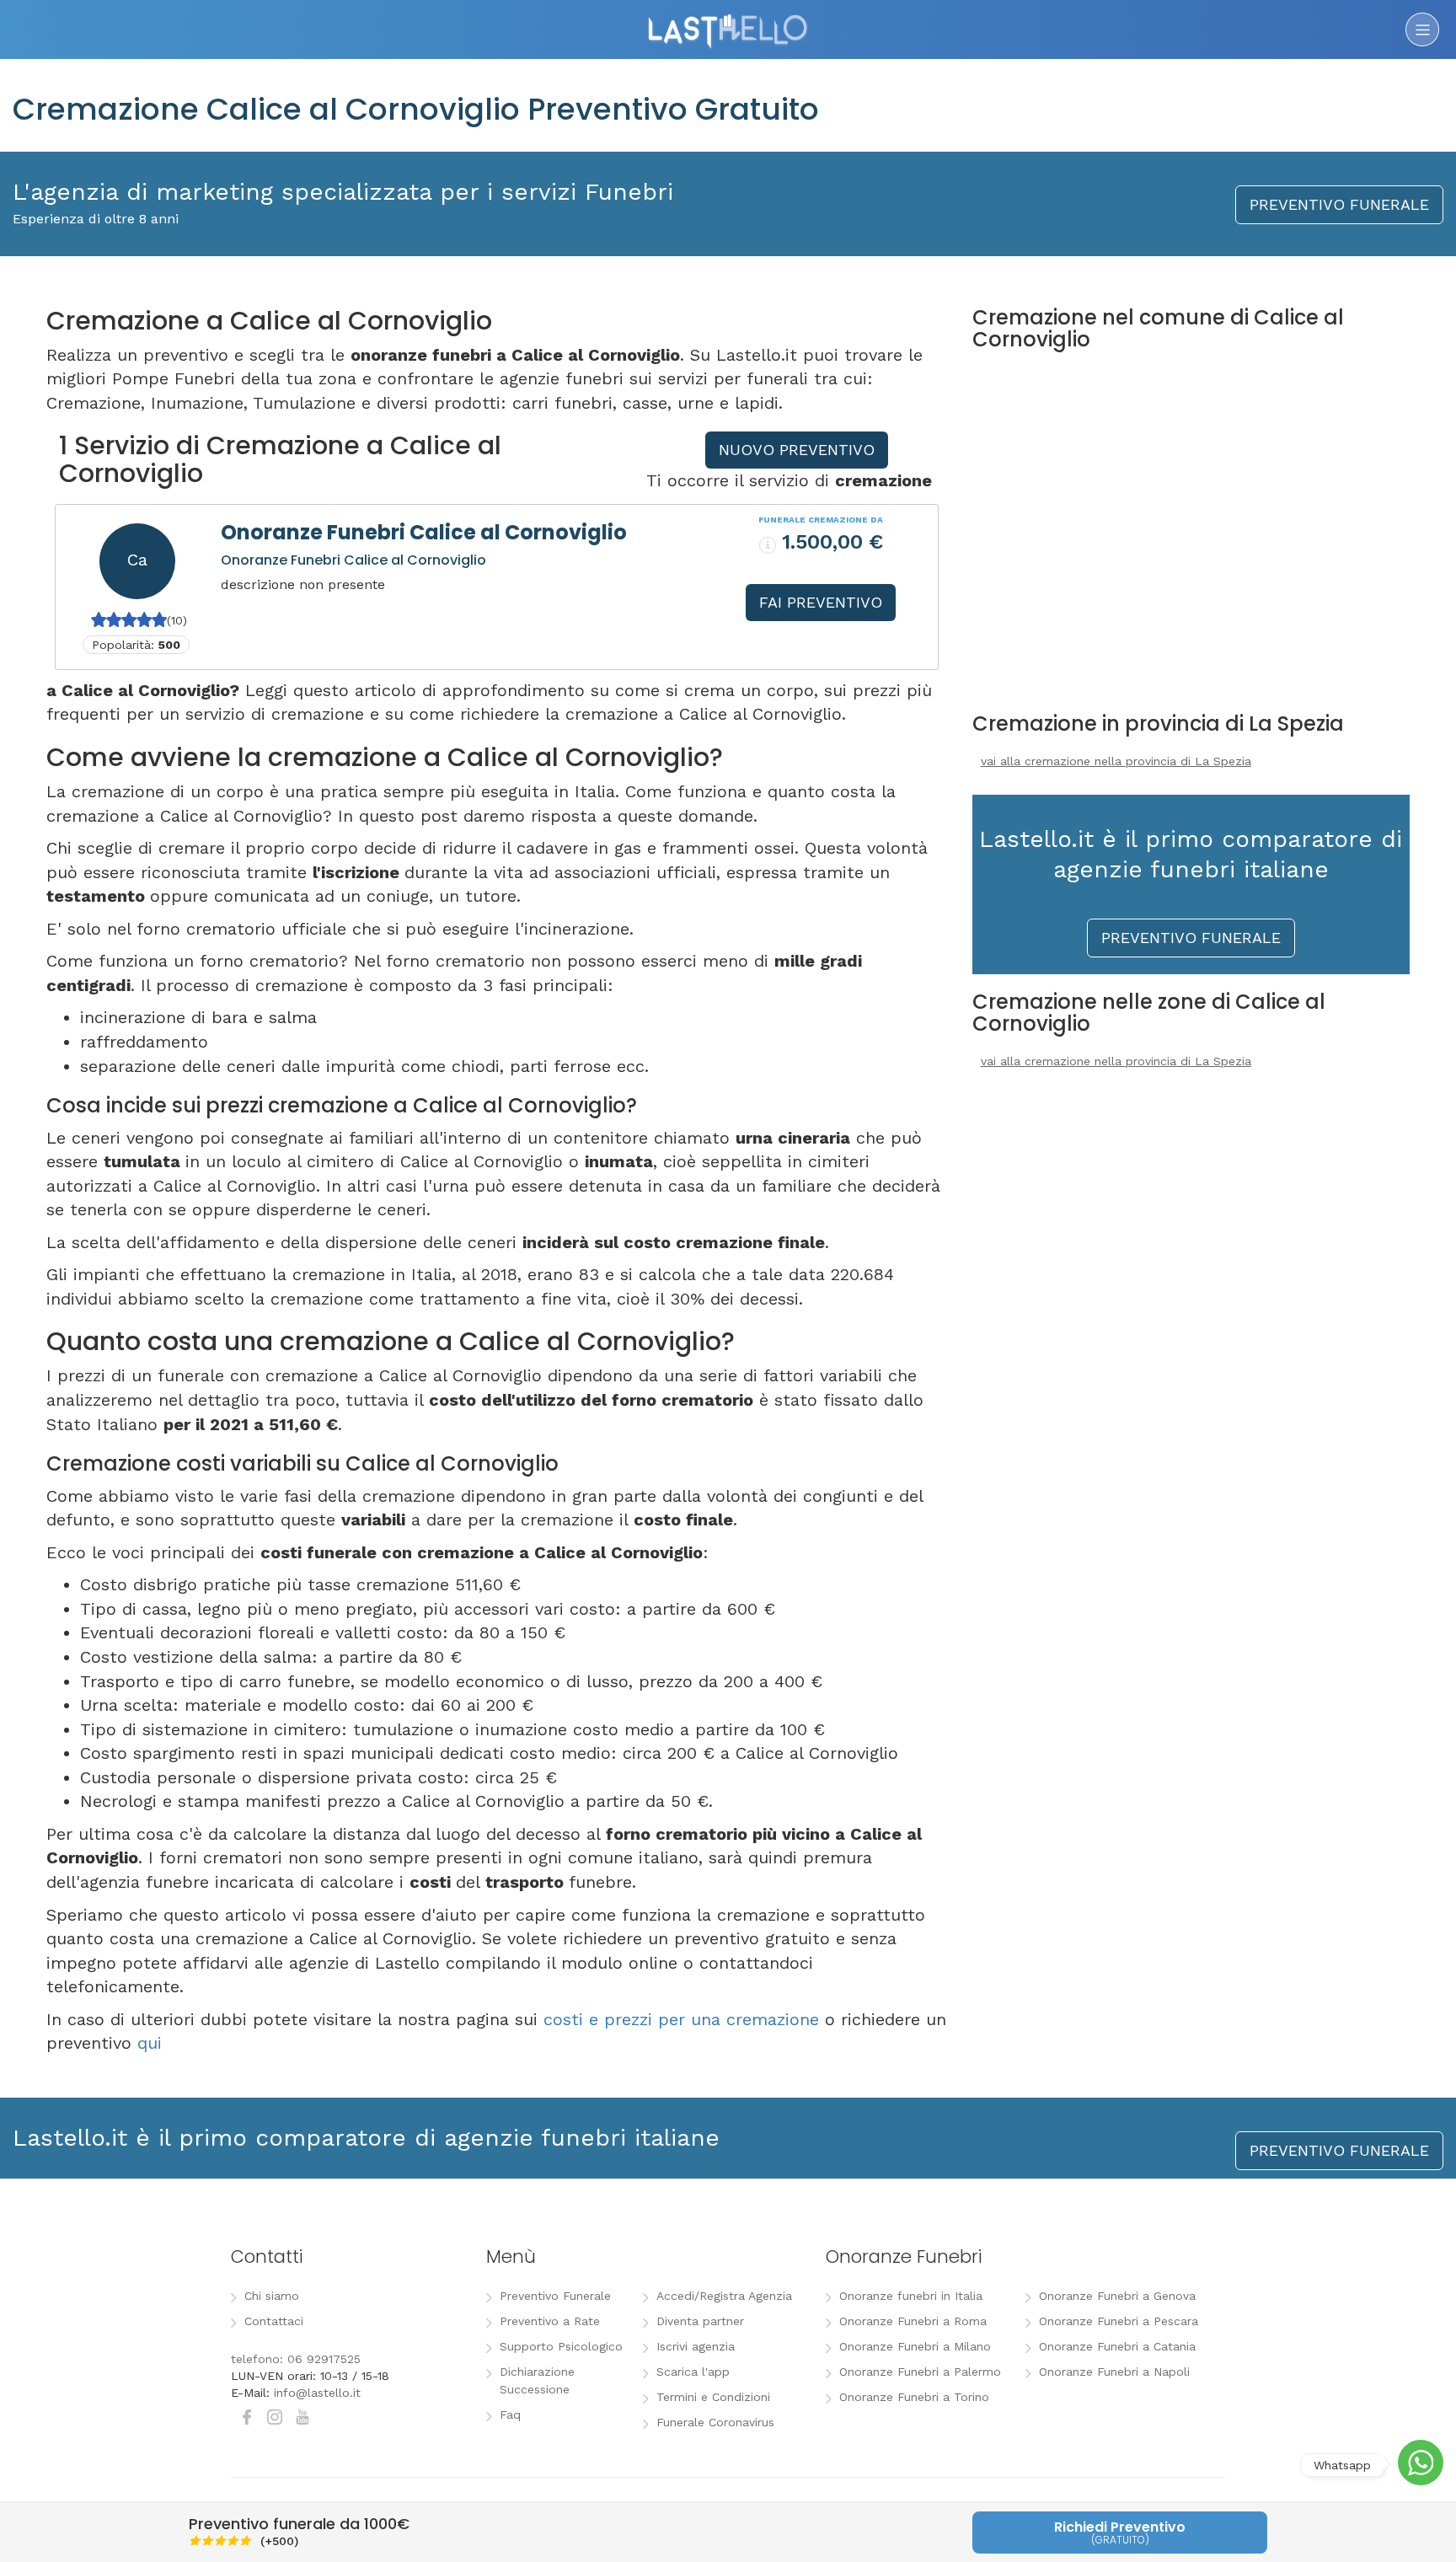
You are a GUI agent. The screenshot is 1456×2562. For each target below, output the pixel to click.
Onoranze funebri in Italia (911, 2296)
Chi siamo (272, 2296)
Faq (510, 2415)
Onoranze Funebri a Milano (915, 2346)
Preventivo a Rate (550, 2321)
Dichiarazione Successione (537, 2380)
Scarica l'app (693, 2372)
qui (150, 2043)
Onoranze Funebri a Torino (914, 2397)
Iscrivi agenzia (696, 2346)
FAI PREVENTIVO (821, 602)
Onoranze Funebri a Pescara (1119, 2321)
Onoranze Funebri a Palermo (920, 2372)
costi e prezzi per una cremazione (681, 2019)
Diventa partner (700, 2321)
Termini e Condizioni (713, 2397)
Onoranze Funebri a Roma (913, 2321)
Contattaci (274, 2321)
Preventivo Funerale (555, 2296)
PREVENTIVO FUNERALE (1339, 204)
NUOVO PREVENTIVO (797, 450)
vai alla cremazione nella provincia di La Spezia (1116, 761)
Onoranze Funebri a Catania (1117, 2346)
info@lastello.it (317, 2393)
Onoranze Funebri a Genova (1117, 2296)
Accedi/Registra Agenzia (724, 2296)
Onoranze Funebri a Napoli (1114, 2372)
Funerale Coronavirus (715, 2422)
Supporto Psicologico (561, 2346)
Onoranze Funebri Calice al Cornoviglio (424, 532)
